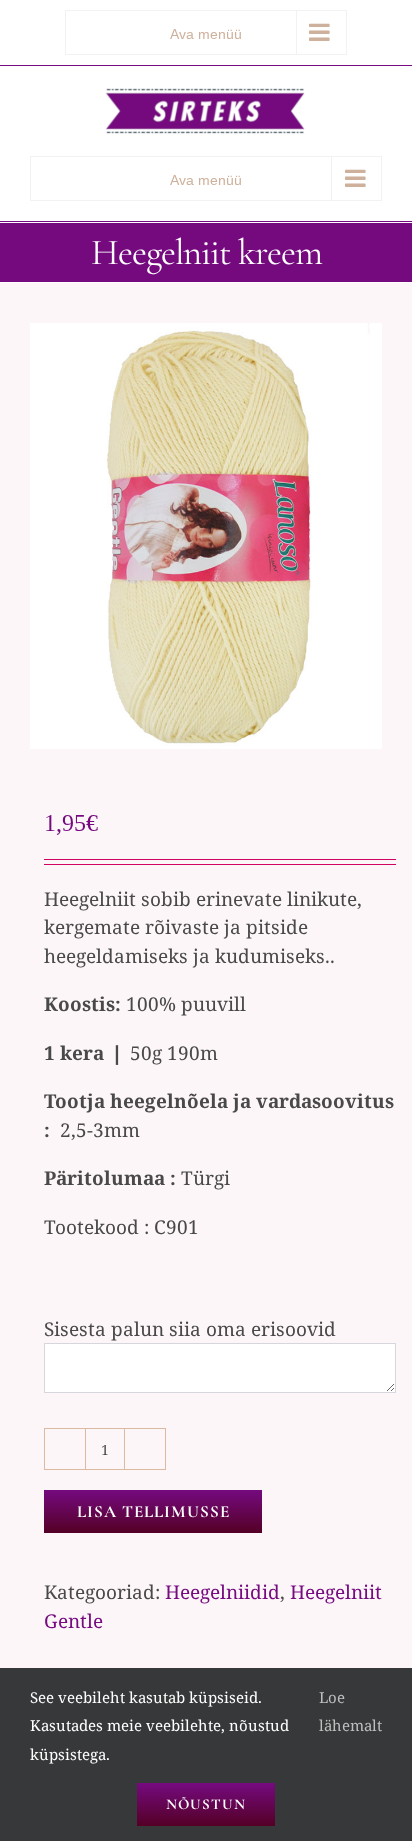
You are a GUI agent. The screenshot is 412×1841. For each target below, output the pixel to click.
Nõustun (206, 1804)
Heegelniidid (222, 1592)
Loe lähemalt (350, 1711)
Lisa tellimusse (153, 1511)
